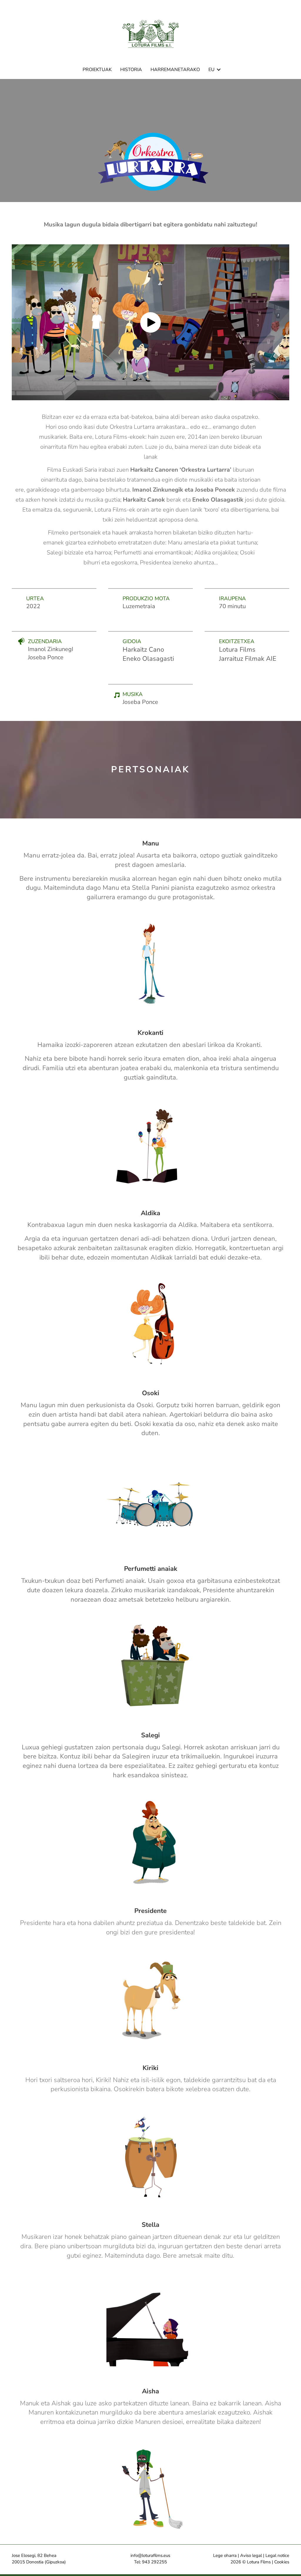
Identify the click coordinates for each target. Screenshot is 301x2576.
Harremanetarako (175, 70)
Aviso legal (251, 2555)
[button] (219, 70)
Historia (131, 70)
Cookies (282, 2562)
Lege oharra (225, 2555)
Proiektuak (97, 70)
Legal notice (277, 2555)
